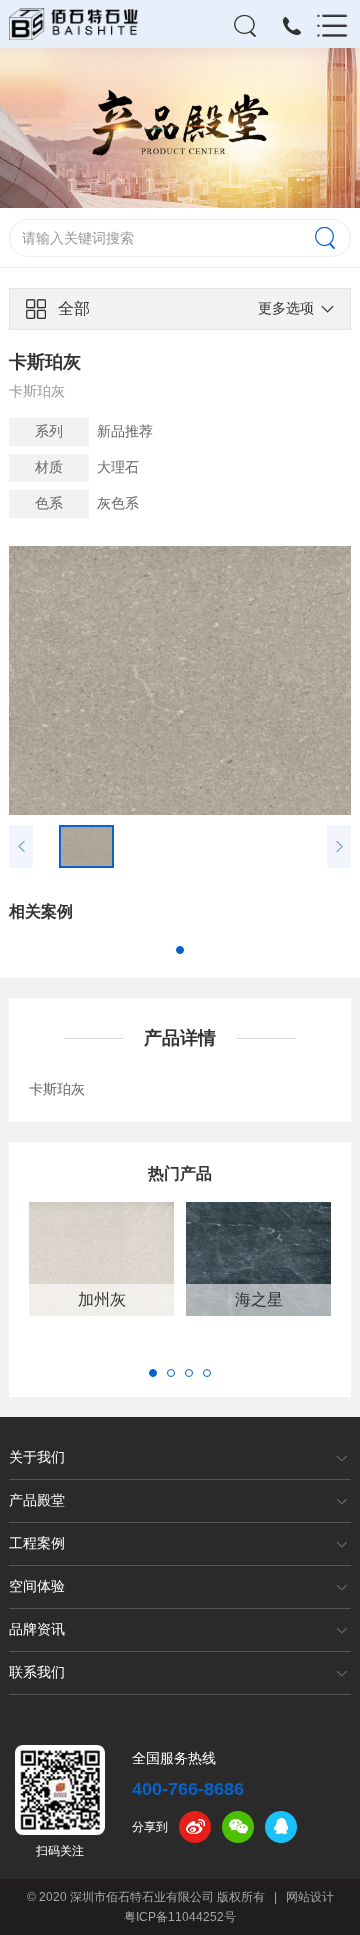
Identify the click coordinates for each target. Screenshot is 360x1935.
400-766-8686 (188, 1789)
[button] (180, 950)
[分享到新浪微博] (195, 1827)
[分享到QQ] (281, 1827)
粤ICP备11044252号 (180, 1917)
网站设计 (310, 1897)
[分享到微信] (238, 1827)
